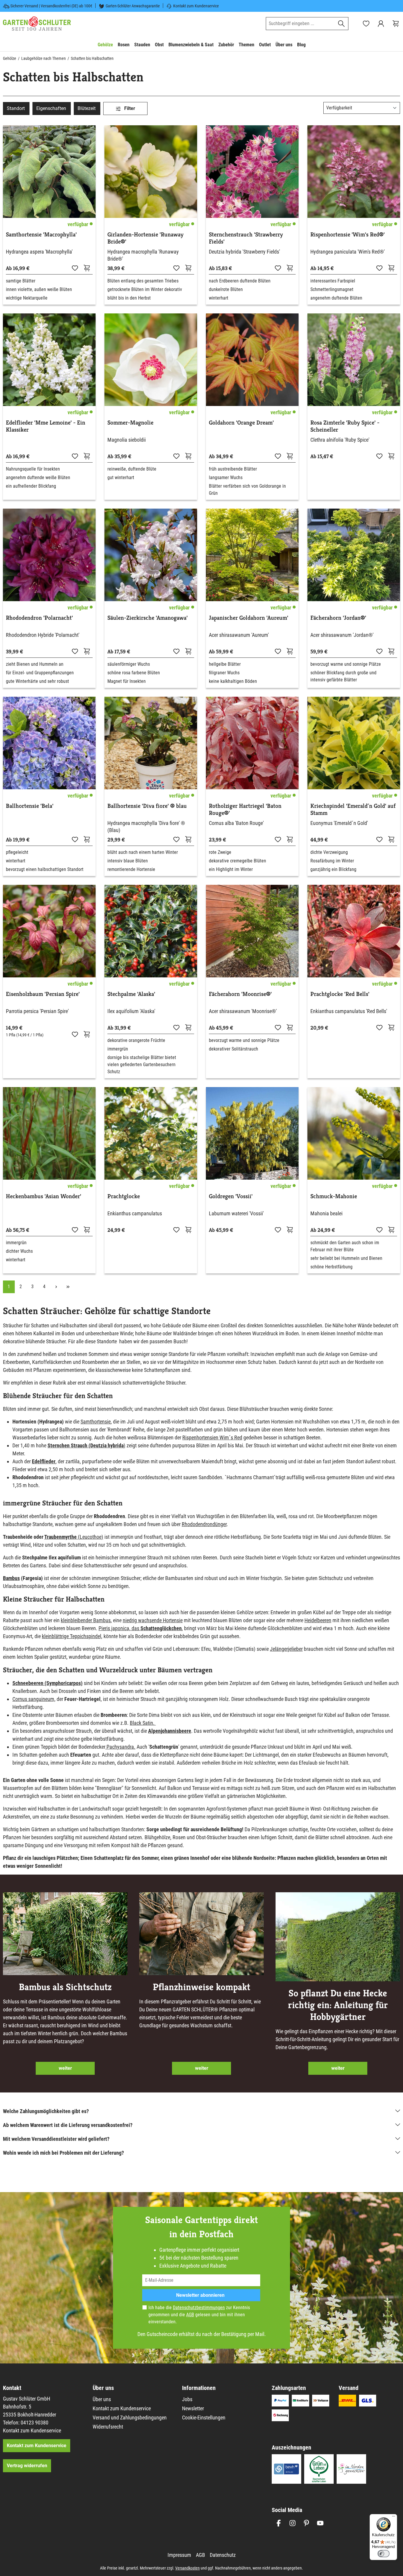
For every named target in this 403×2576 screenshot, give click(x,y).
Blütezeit (87, 108)
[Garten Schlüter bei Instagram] (293, 2523)
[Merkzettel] (366, 24)
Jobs (187, 2399)
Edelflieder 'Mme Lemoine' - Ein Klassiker (46, 426)
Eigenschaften (51, 108)
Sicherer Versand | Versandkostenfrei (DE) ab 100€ (51, 6)
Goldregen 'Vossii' (231, 1196)
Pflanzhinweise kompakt (201, 1987)
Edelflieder (44, 1461)
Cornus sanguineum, (34, 1699)
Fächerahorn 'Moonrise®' (240, 994)
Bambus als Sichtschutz (65, 1987)
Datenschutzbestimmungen (199, 2308)
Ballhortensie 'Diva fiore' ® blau (147, 806)
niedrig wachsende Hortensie (153, 1620)
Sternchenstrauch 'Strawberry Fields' (246, 238)
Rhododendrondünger (204, 1524)
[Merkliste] (75, 268)
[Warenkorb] (396, 24)
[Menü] (394, 2518)
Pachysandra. (120, 1747)
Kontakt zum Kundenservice (196, 6)
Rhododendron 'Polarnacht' (39, 618)
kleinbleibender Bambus (86, 1620)
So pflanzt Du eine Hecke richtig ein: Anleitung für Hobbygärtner (338, 2005)
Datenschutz (223, 2555)
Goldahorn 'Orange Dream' (241, 423)
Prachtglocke (124, 1196)
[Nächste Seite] (56, 1287)
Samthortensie (96, 1422)
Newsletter (193, 2408)
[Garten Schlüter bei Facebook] (279, 2523)
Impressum (179, 2555)
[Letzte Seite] (68, 1287)
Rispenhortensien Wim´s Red (212, 1437)
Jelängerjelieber (286, 1649)
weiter (65, 2068)
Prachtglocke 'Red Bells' (340, 994)
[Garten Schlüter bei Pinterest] (306, 2523)
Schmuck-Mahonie (334, 1196)
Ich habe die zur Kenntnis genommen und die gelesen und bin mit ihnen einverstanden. (199, 2315)
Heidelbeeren (318, 1620)
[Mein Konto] (381, 24)
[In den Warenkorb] (87, 268)
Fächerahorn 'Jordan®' (338, 618)
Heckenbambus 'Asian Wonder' (44, 1196)
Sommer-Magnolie (130, 423)
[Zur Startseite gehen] (37, 24)
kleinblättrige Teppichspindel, (72, 1636)
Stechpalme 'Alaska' (131, 994)
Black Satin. (143, 1723)
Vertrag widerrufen (27, 2466)
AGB (190, 2315)
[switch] (384, 2554)
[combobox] (300, 24)
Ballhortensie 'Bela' (30, 806)
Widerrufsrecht (108, 2427)
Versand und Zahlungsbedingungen (130, 2418)
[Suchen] (341, 24)
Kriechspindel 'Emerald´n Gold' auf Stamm (353, 810)
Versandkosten (187, 2568)
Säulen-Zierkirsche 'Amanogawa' (148, 618)
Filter (129, 108)
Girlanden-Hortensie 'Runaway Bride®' (145, 238)
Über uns (102, 2399)
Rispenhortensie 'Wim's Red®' (348, 235)
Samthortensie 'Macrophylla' (41, 235)
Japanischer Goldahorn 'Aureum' (249, 618)
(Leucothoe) (74, 1537)
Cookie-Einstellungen (204, 2418)
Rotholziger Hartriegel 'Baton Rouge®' (245, 810)
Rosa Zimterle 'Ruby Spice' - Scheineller (345, 426)
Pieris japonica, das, (141, 1628)
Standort (16, 108)
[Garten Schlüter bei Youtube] (320, 2523)
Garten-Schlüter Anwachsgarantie (133, 6)
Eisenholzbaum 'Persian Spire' (43, 994)
